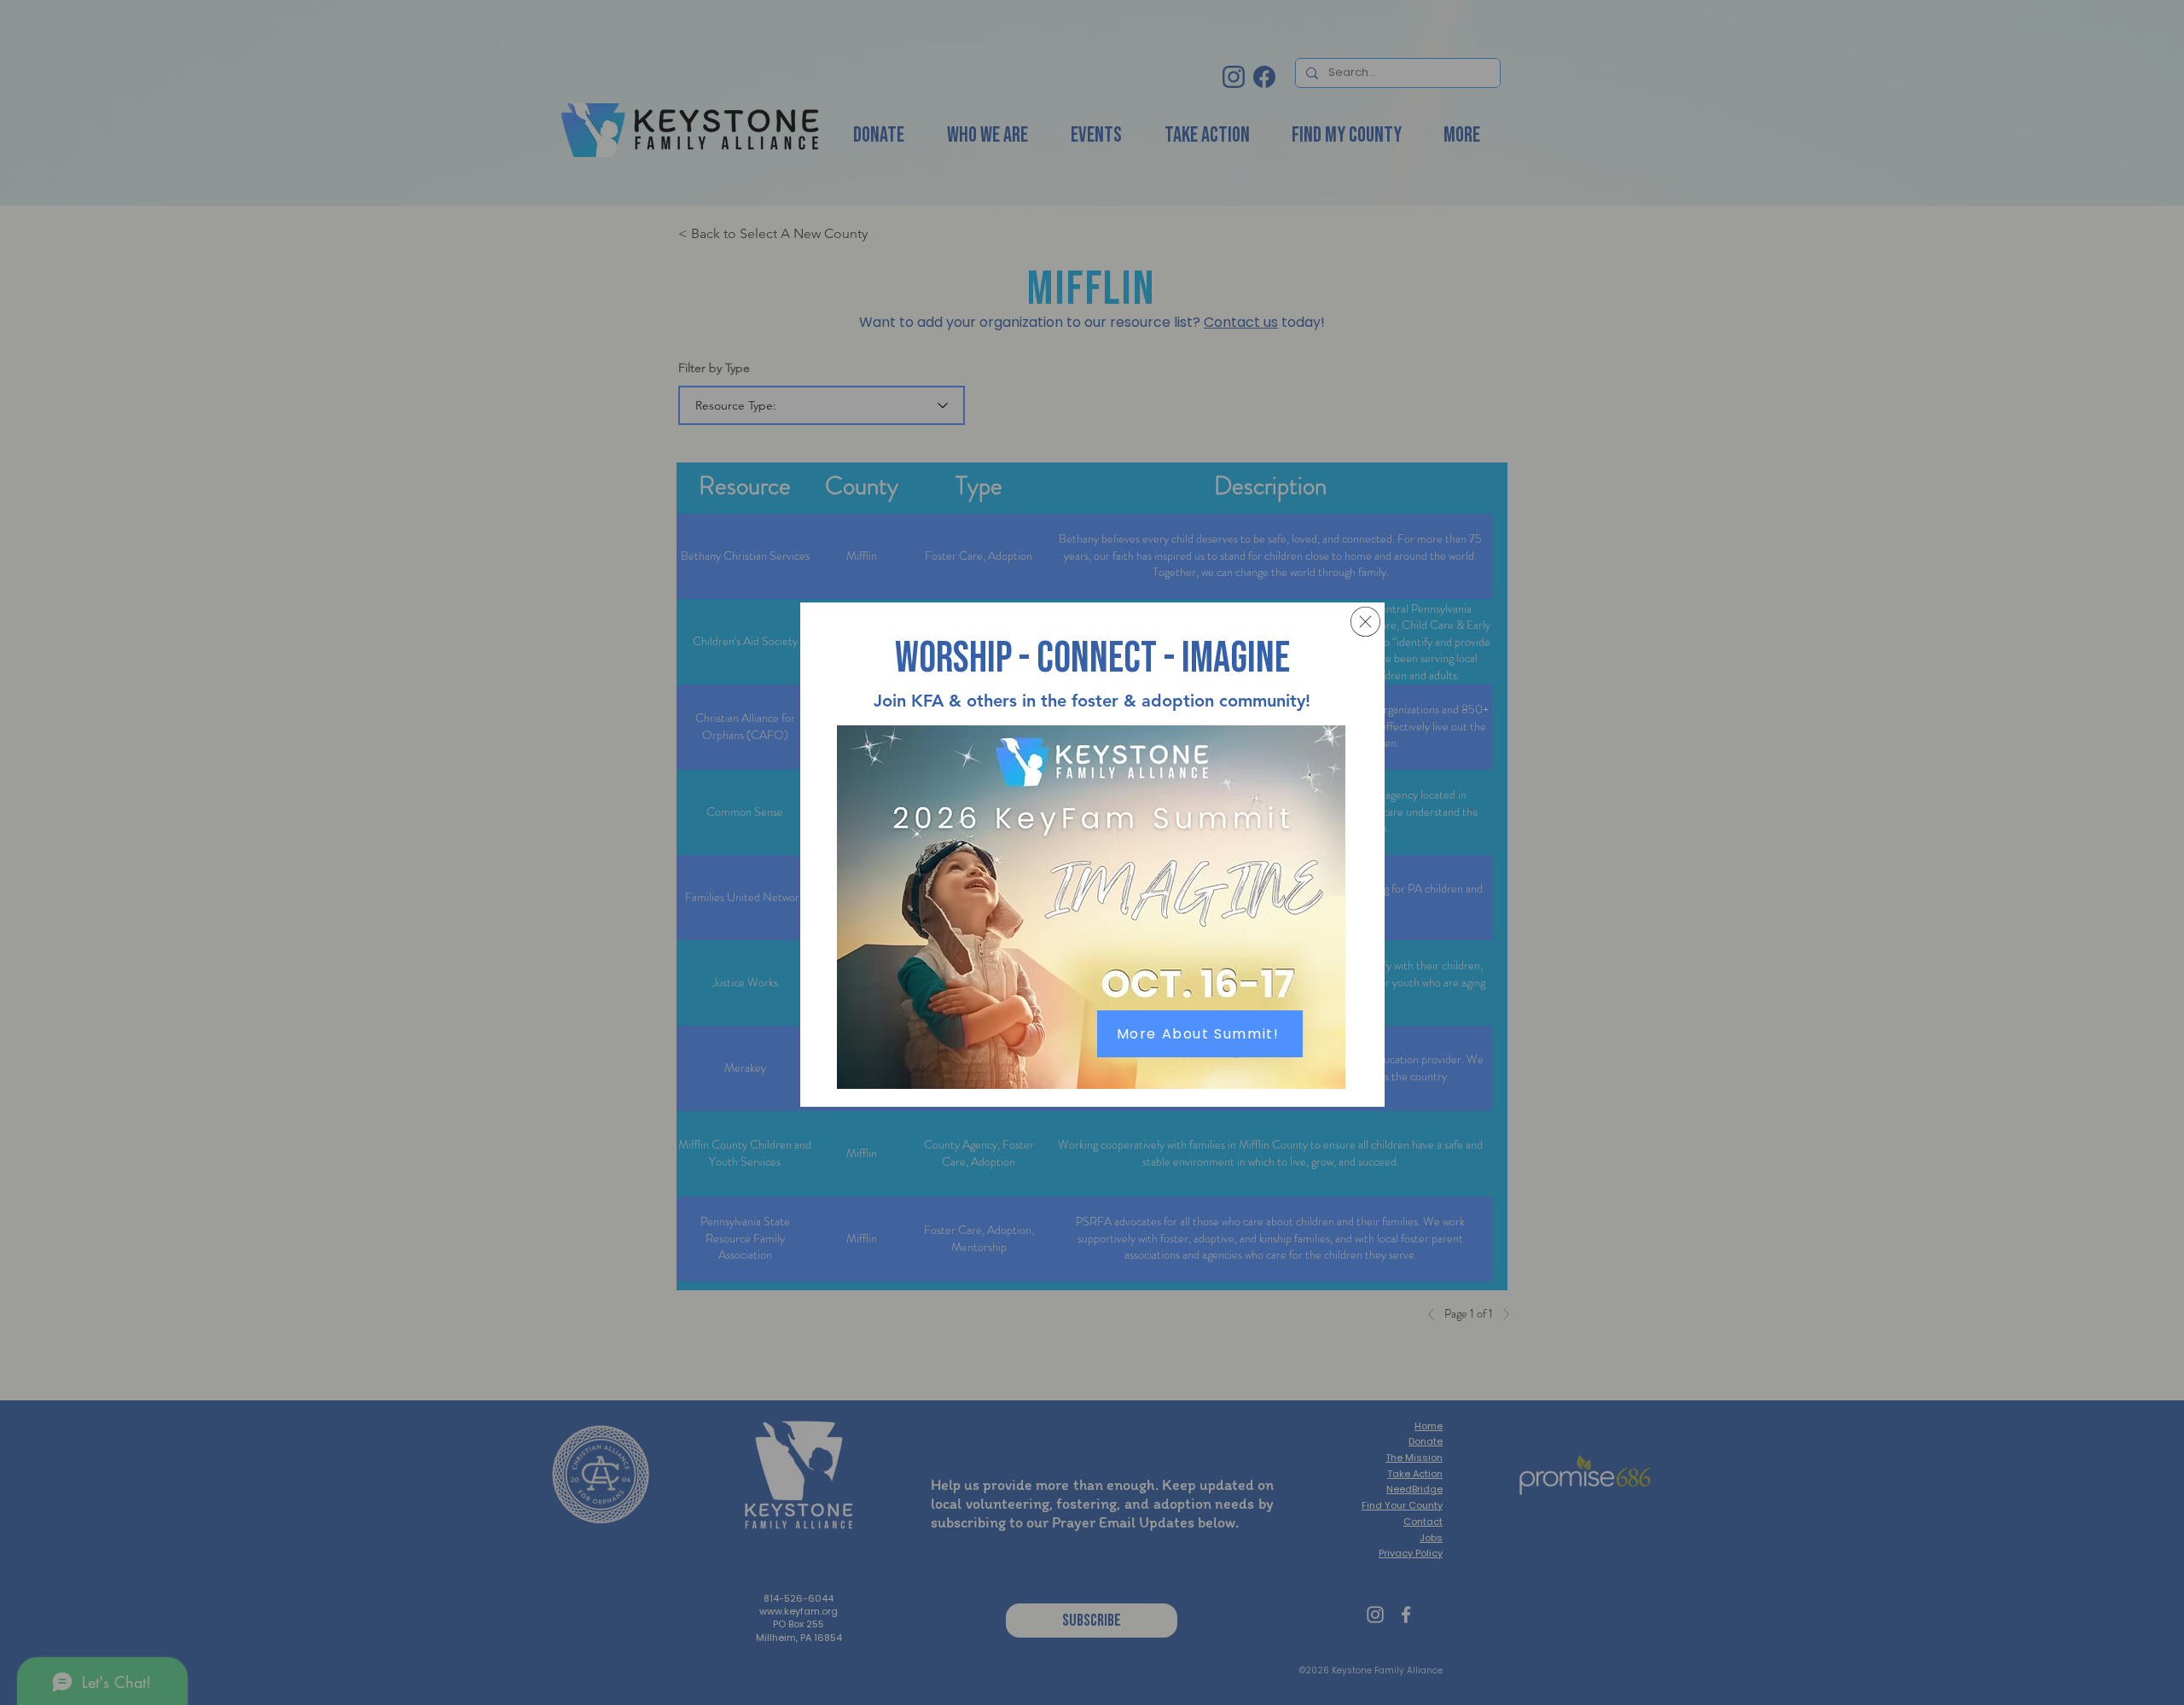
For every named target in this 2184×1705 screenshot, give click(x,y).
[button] (1365, 622)
